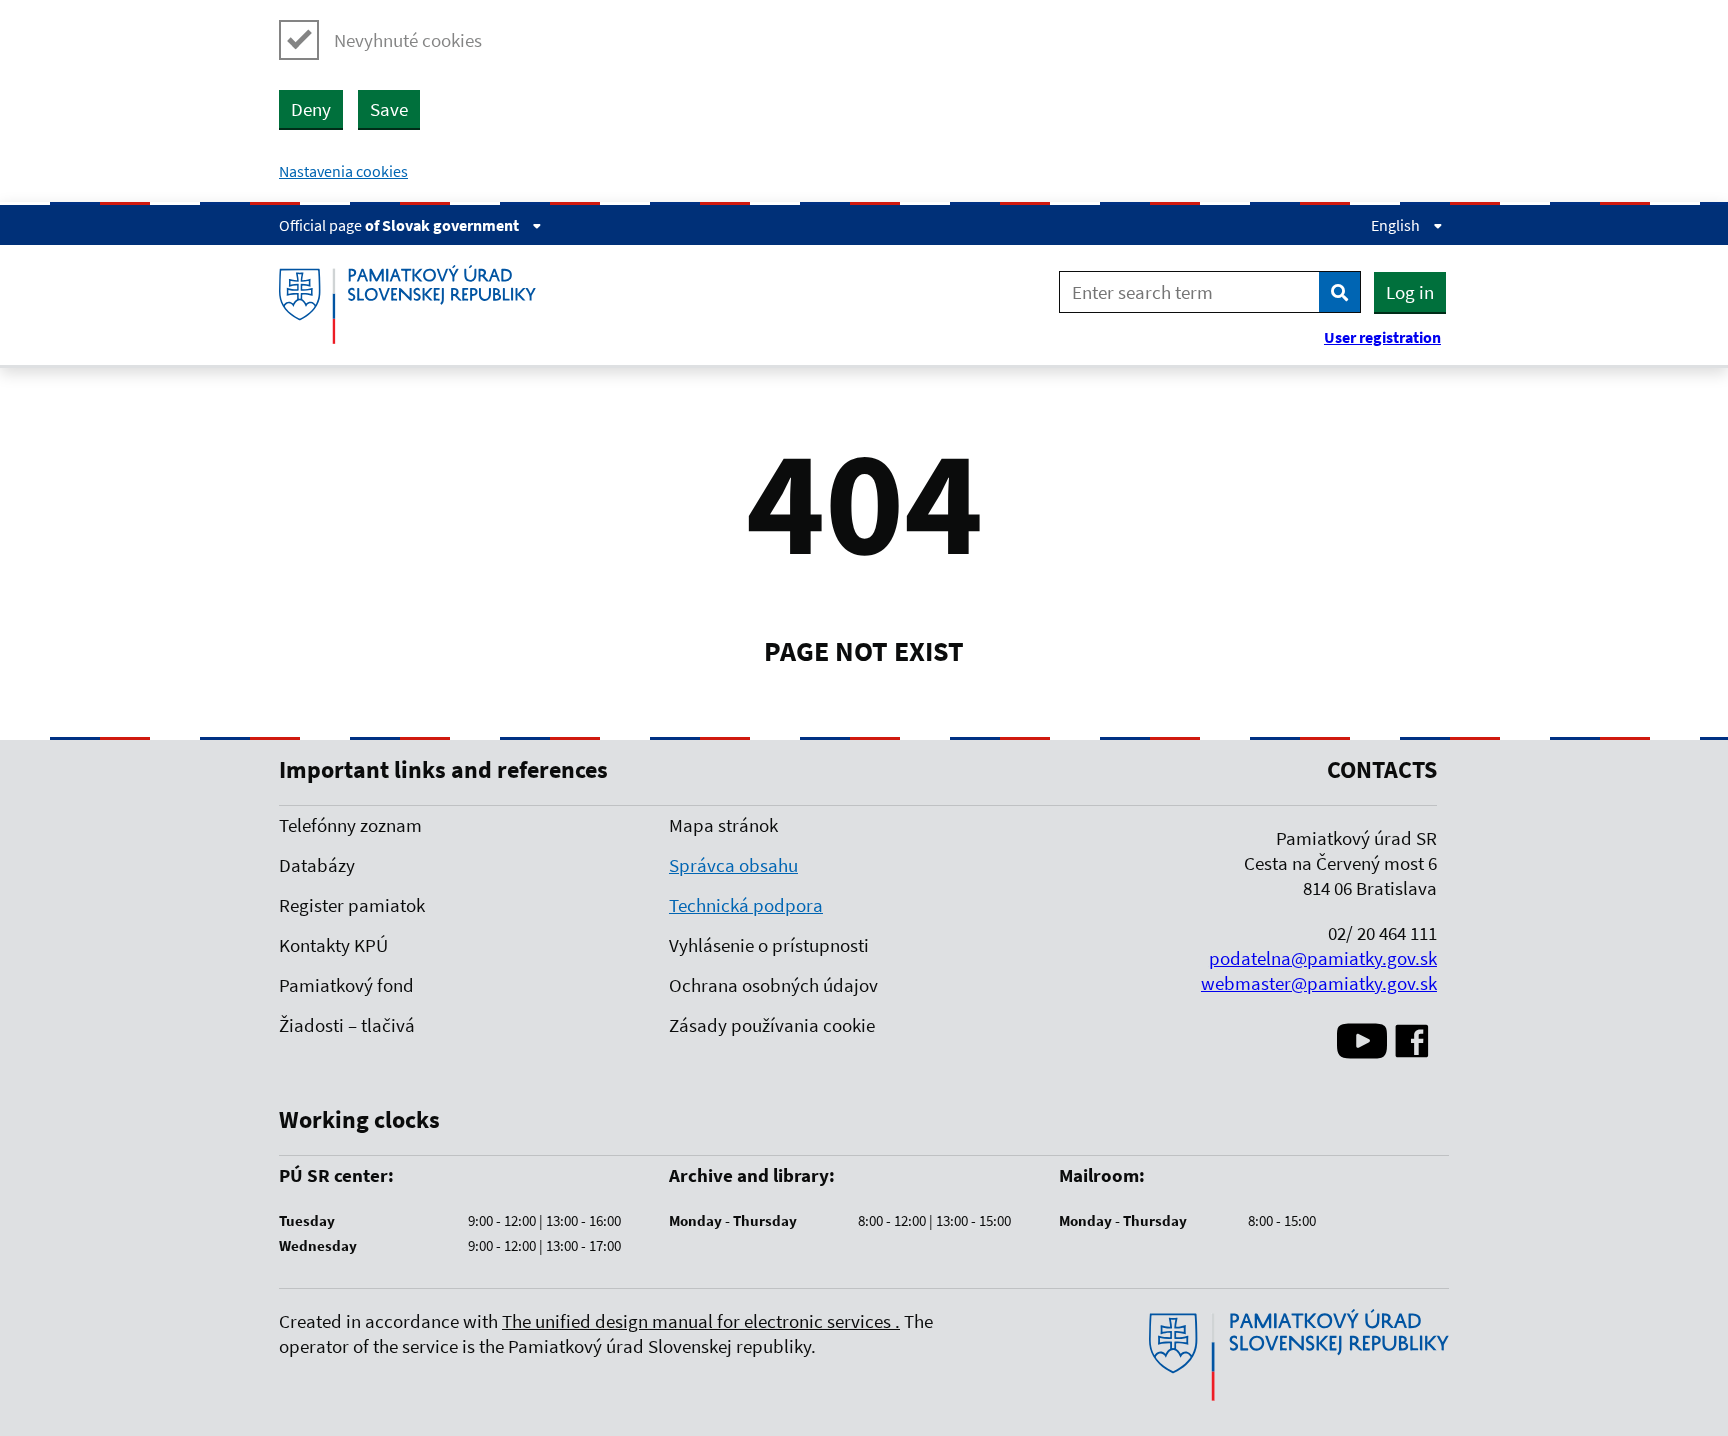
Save (389, 109)
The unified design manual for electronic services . (701, 1321)
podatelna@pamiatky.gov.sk (1323, 958)
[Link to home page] (415, 305)
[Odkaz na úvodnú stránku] (1299, 1396)
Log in (1410, 292)
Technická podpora (746, 905)
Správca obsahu (733, 865)
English (1397, 225)
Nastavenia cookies (343, 171)
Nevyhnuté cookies (408, 40)
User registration (1382, 337)
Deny (311, 109)
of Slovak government (443, 225)
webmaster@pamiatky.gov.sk (1319, 983)
